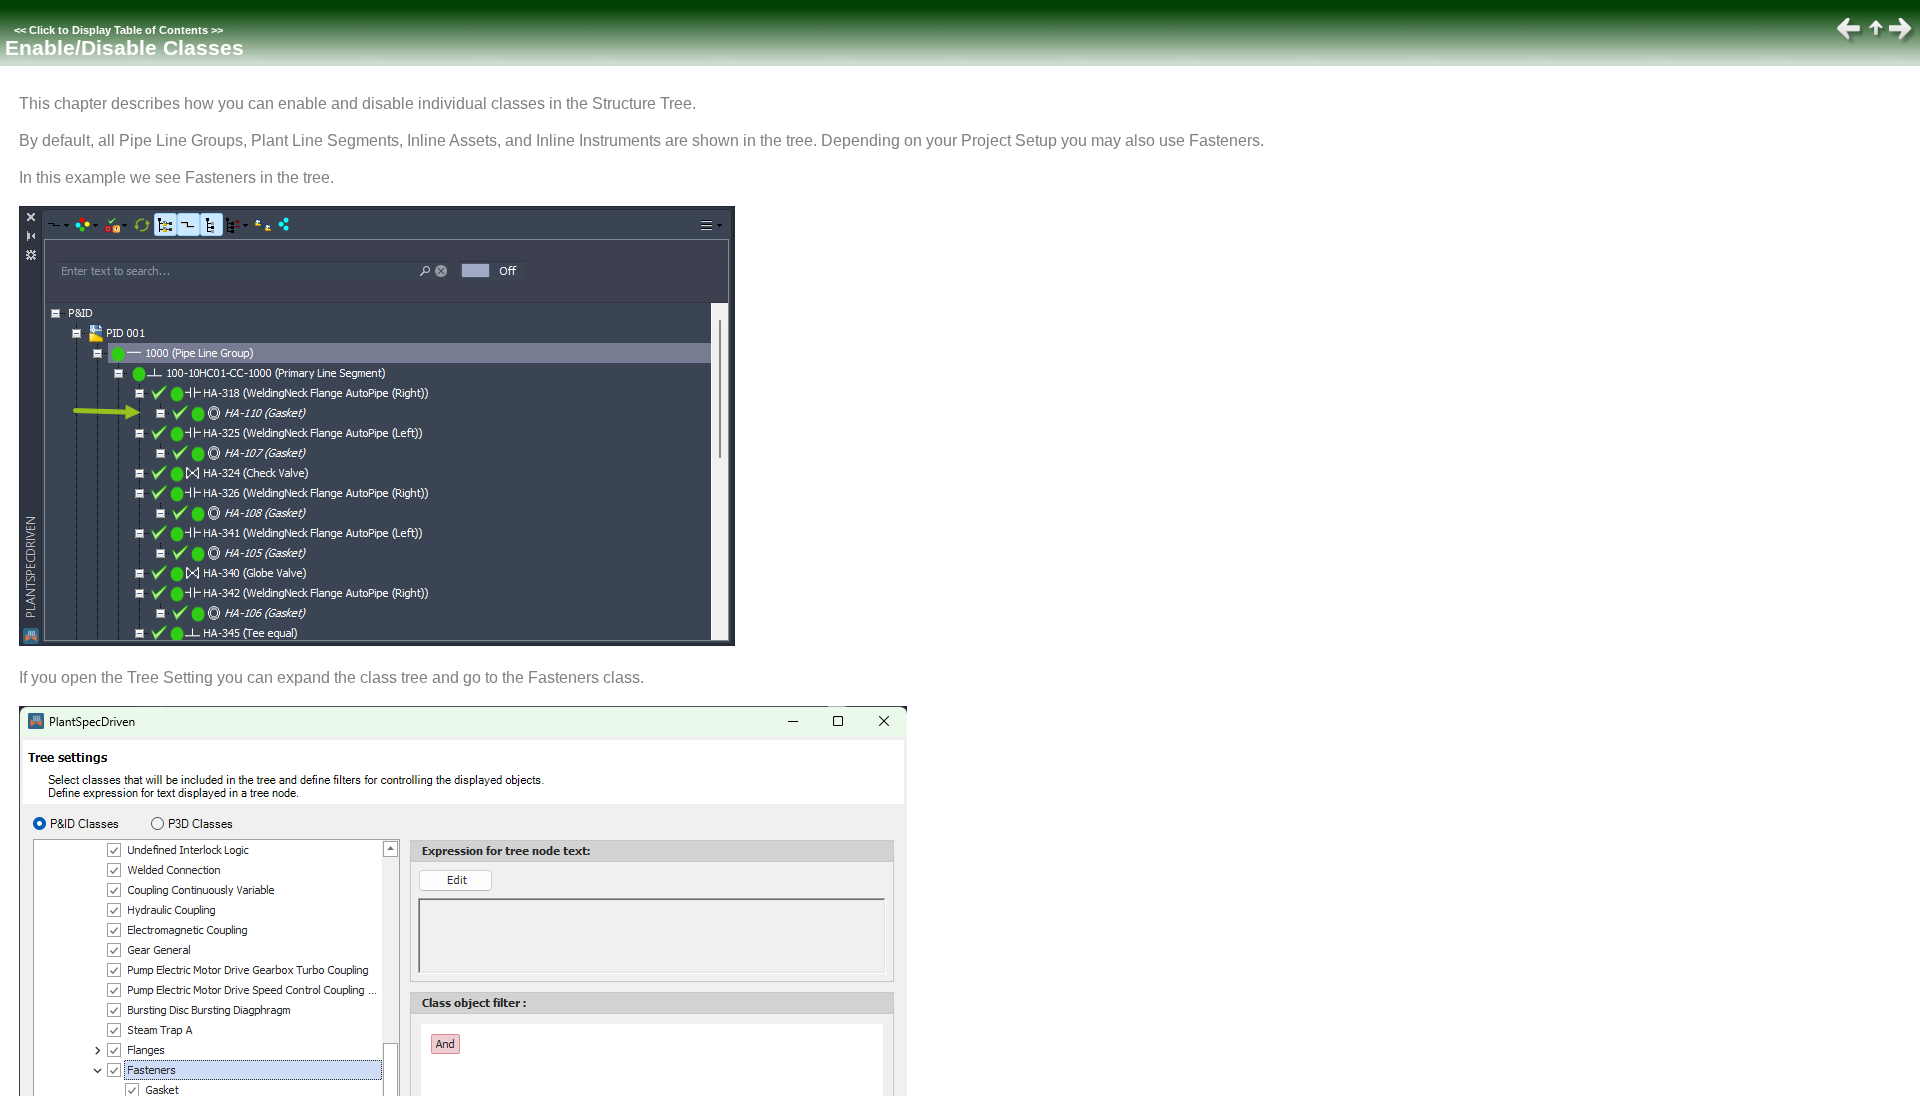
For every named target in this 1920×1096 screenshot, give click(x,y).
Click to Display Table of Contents (118, 30)
